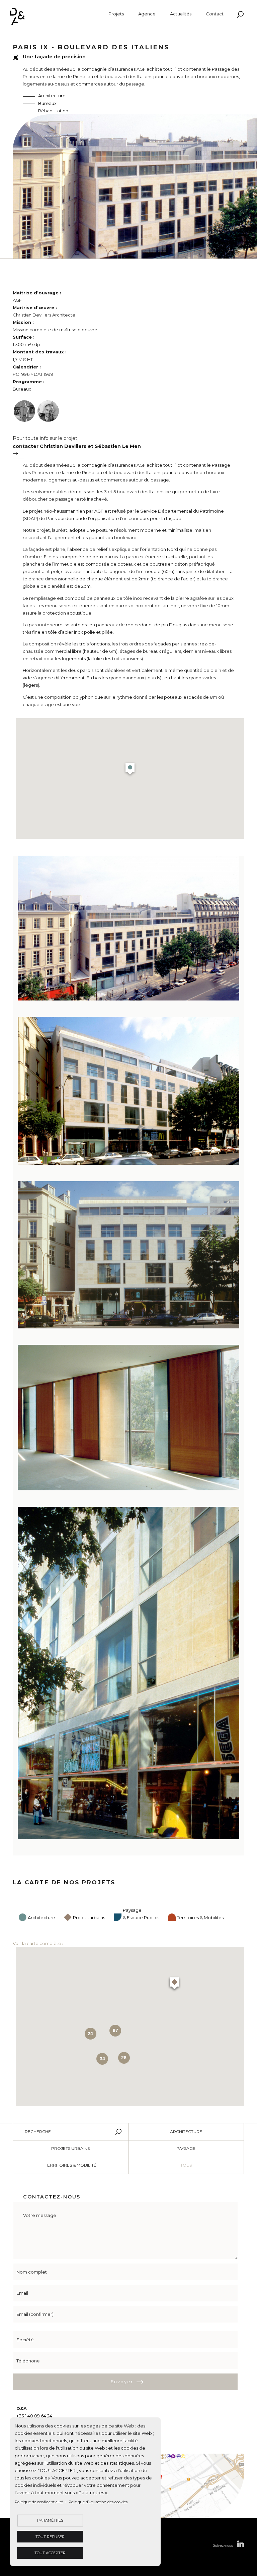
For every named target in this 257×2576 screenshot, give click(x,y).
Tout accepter (50, 2553)
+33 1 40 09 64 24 (34, 2416)
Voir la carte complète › (38, 1943)
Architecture (52, 96)
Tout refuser (50, 2537)
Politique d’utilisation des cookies (98, 2502)
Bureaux (47, 103)
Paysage (186, 2148)
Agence (147, 14)
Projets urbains (89, 1917)
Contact (215, 14)
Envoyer (122, 2381)
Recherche (38, 2132)
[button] (130, 770)
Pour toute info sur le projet (77, 442)
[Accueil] (61, 16)
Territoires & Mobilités (200, 1917)
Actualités (181, 14)
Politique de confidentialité (39, 2502)
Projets (116, 14)
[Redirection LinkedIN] (241, 2545)
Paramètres (50, 2520)
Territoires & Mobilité (71, 2165)
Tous (186, 2165)
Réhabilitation (53, 111)
